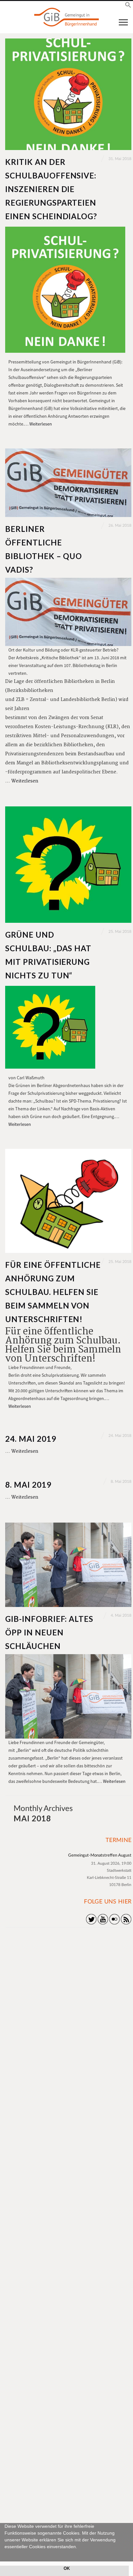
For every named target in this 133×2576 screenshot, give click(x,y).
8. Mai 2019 (28, 1485)
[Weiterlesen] (68, 94)
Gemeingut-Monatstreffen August (100, 1855)
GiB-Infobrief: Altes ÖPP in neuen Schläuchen (49, 1632)
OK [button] (67, 2569)
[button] (5, 2554)
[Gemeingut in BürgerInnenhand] (66, 17)
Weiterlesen (41, 424)
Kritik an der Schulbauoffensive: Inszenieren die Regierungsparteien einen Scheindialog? (51, 189)
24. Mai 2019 (31, 1439)
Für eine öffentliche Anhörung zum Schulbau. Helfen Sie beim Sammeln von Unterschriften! (53, 1292)
